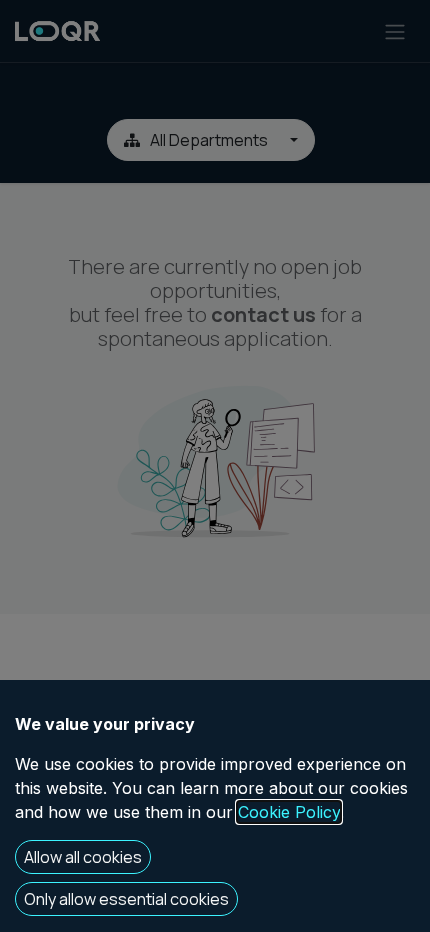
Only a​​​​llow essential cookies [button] (126, 899)
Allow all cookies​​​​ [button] (83, 857)
